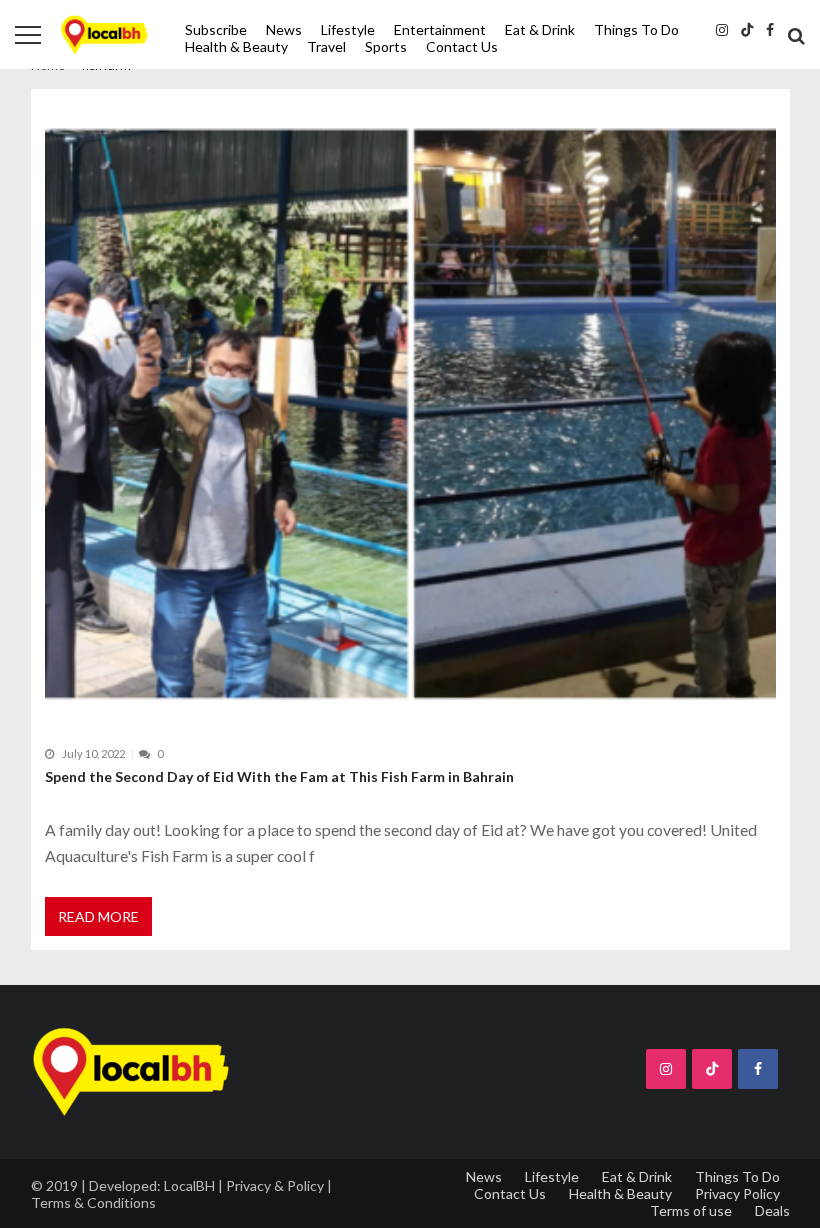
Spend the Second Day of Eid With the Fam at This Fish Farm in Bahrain (279, 776)
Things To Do (636, 29)
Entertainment (440, 29)
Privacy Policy (737, 1193)
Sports (386, 46)
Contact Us (462, 46)
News (284, 29)
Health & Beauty (236, 46)
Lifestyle (348, 29)
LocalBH (189, 1185)
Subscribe (216, 29)
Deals (772, 1210)
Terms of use (691, 1210)
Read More (98, 916)
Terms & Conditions (93, 1202)
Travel (326, 46)
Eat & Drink (540, 29)
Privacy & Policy (275, 1185)
